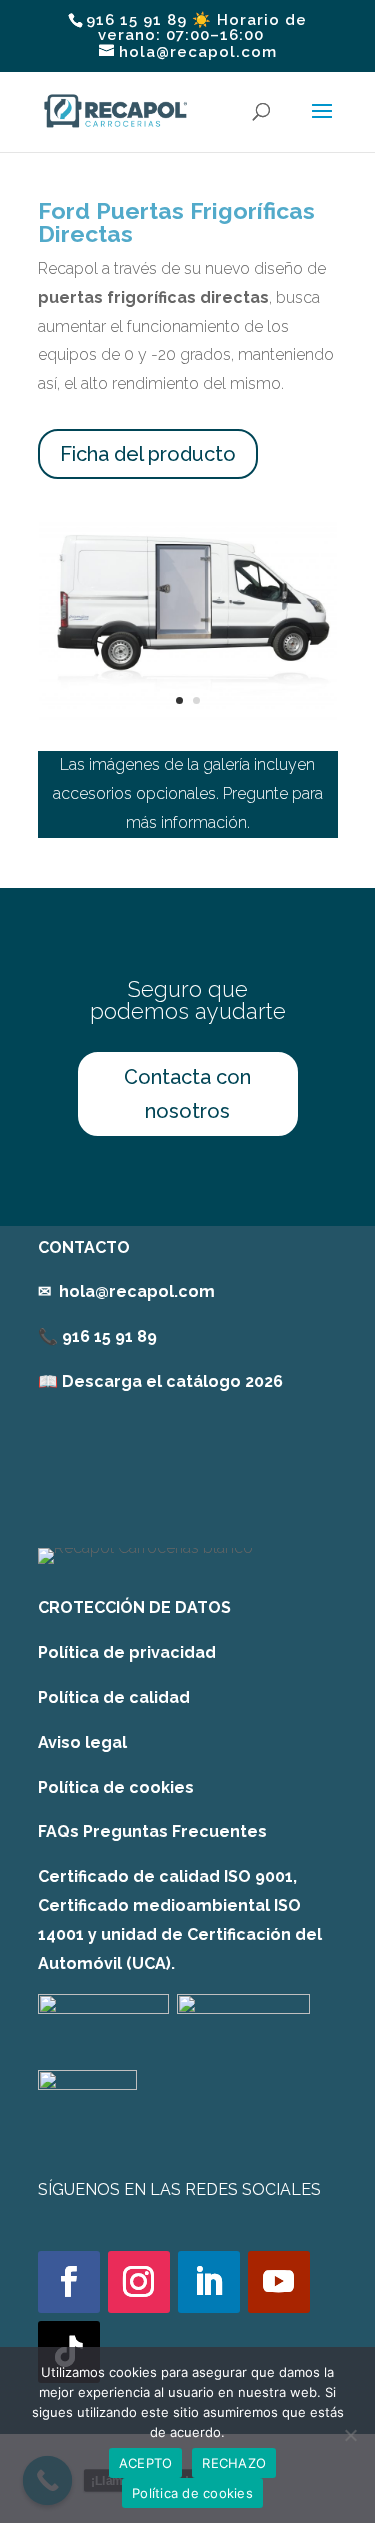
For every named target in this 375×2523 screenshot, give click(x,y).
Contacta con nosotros (187, 1094)
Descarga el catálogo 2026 (172, 1381)
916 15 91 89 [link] (109, 1336)
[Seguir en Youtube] (279, 2282)
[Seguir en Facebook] (69, 2282)
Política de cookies (116, 1787)
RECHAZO (234, 2463)
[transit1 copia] (188, 714)
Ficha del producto (148, 454)
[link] (160, 1381)
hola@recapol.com (137, 1291)
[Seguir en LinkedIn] (209, 2282)
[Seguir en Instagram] (139, 2282)
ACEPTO (146, 2463)
